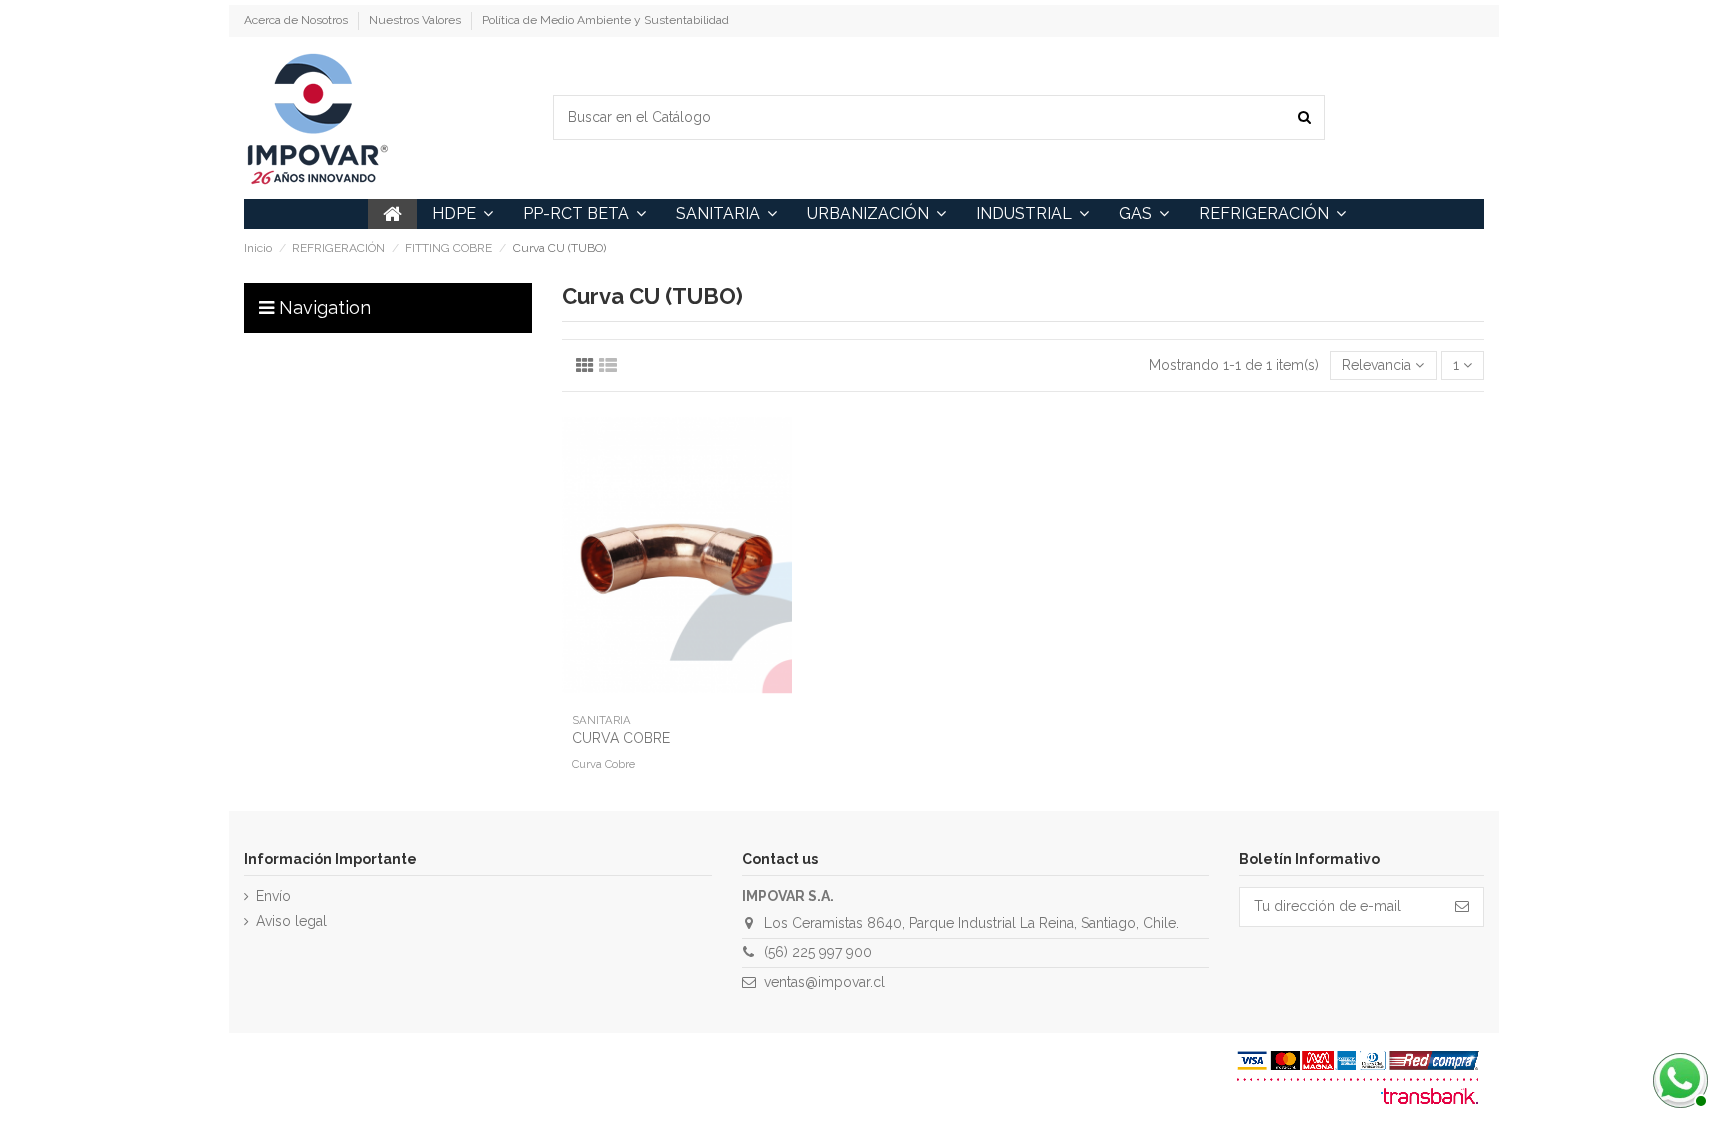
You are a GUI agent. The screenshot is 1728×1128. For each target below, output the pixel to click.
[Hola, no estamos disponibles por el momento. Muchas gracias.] (1678, 1078)
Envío (273, 896)
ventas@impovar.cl (824, 982)
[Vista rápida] (677, 697)
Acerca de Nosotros (297, 20)
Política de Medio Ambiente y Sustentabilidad (605, 20)
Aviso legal (291, 921)
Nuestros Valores (416, 20)
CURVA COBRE (621, 738)
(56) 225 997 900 (818, 952)
